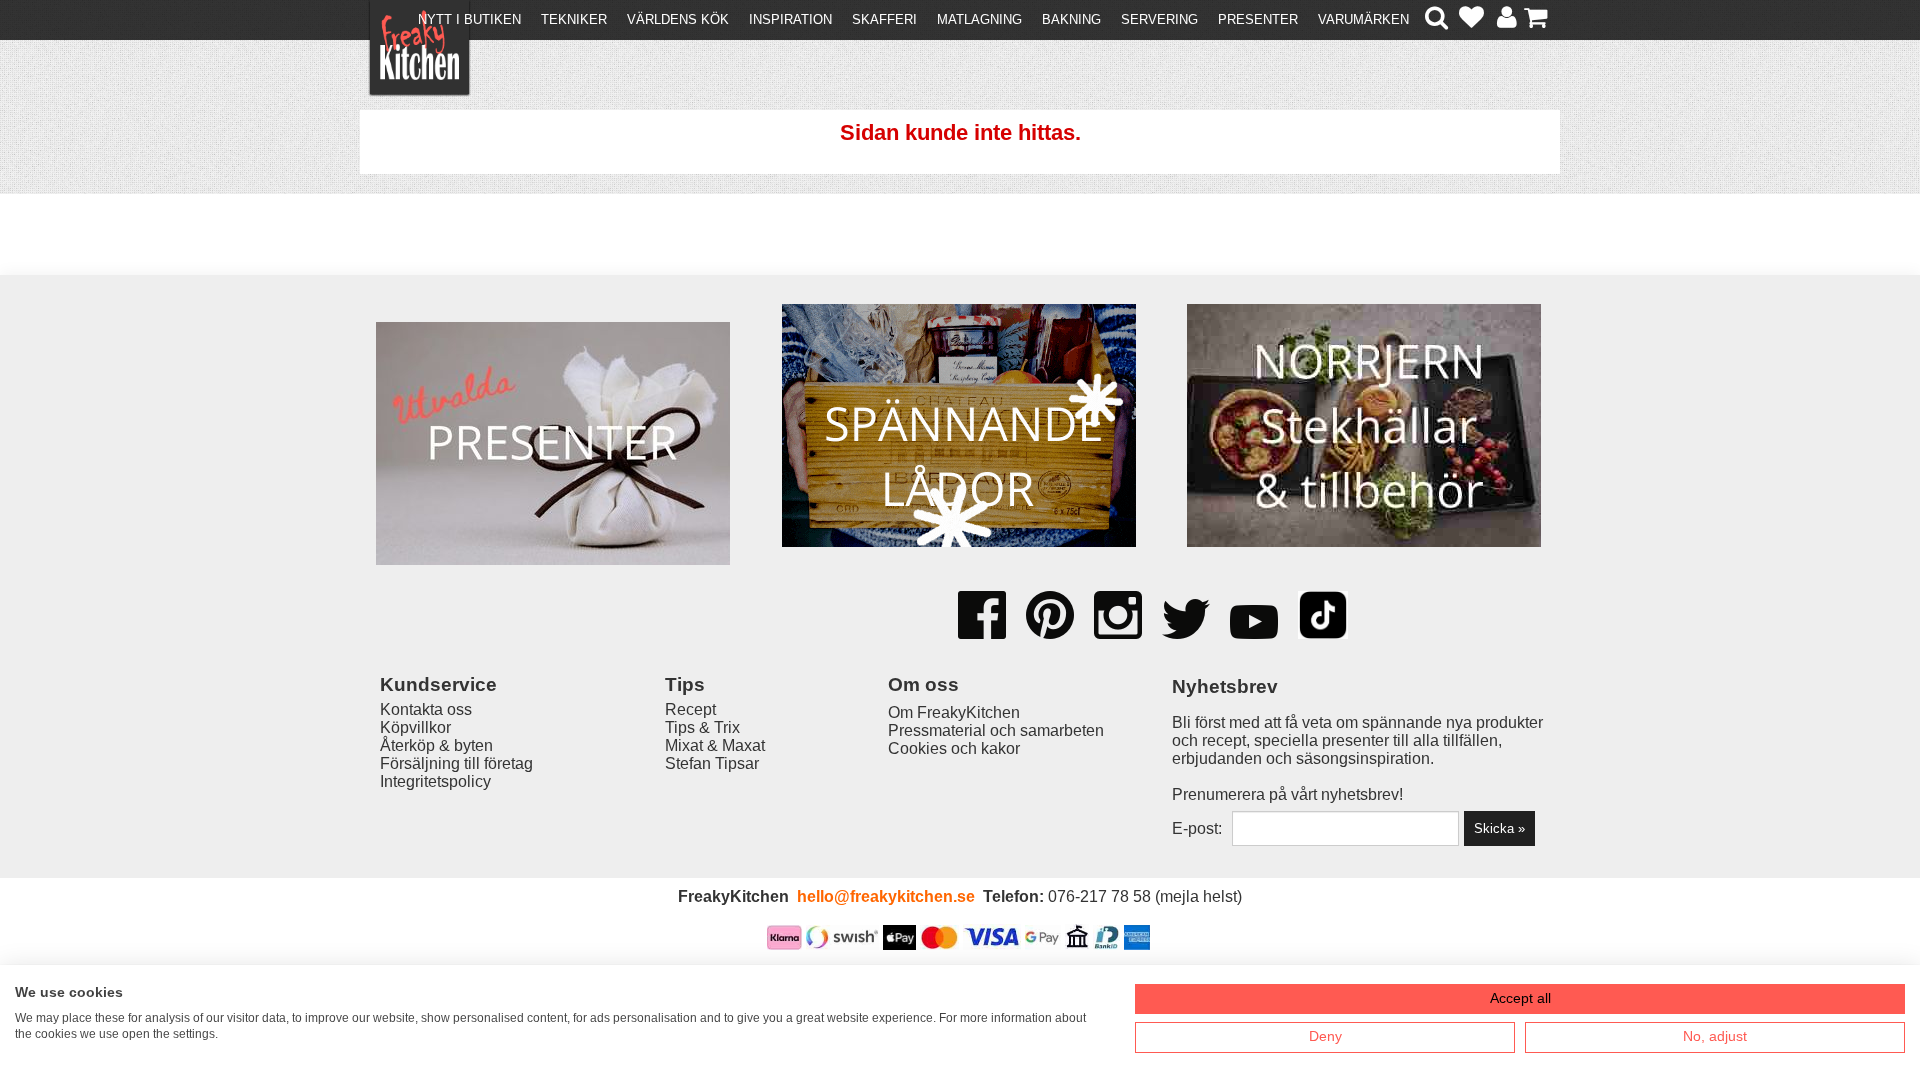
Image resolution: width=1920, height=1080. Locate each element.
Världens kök (678, 19)
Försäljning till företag (456, 763)
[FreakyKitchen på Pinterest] (1050, 617)
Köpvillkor (415, 727)
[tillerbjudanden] (553, 308)
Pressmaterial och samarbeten (996, 730)
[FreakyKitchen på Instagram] (1118, 617)
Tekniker (574, 19)
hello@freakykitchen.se (886, 896)
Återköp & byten (436, 745)
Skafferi (884, 19)
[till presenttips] (553, 445)
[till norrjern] (1364, 427)
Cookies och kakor (954, 748)
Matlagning (979, 19)
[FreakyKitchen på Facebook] (982, 608)
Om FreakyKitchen (954, 712)
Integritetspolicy (435, 781)
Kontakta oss (426, 709)
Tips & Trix (702, 727)
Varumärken (1363, 19)
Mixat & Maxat (715, 745)
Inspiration (790, 19)
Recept (690, 709)
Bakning (1071, 19)
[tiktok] (1323, 617)
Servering (1159, 19)
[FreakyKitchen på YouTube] (1254, 624)
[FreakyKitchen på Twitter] (1186, 621)
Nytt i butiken (469, 19)
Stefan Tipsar (712, 763)
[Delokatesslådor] (959, 427)
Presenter (1258, 19)
